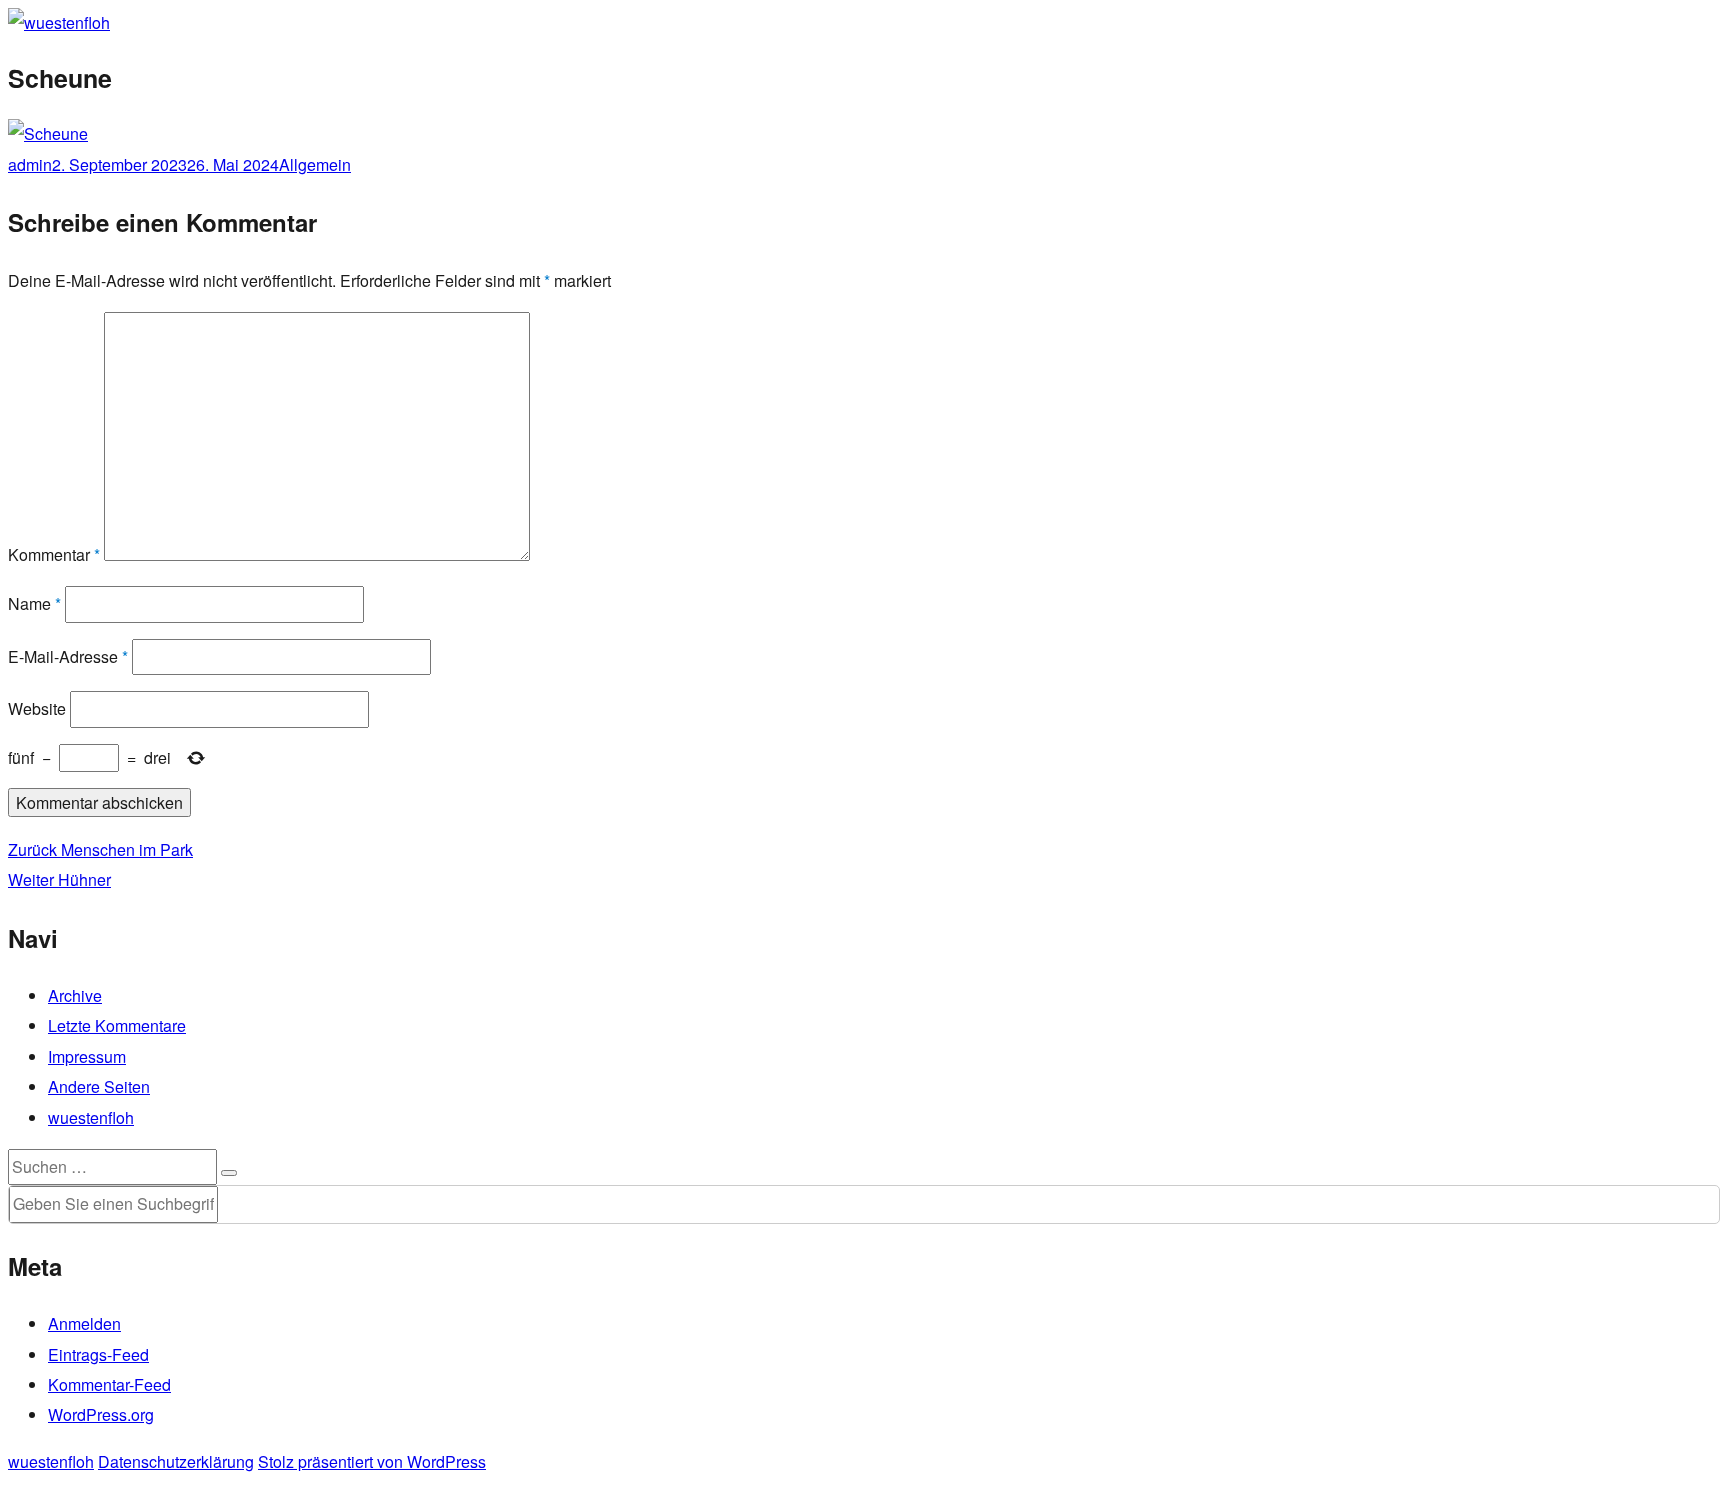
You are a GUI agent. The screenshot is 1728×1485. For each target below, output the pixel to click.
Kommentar (54, 554)
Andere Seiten (99, 1086)
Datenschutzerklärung (176, 1461)
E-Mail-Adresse (68, 656)
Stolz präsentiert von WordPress (372, 1461)
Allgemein (315, 164)
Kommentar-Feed (109, 1384)
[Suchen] (229, 1173)
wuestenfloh (91, 1117)
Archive (75, 995)
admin (30, 164)
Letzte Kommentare (117, 1025)
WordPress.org (101, 1414)
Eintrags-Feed (98, 1354)
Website (37, 708)
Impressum (87, 1056)
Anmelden (84, 1323)
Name (34, 603)
